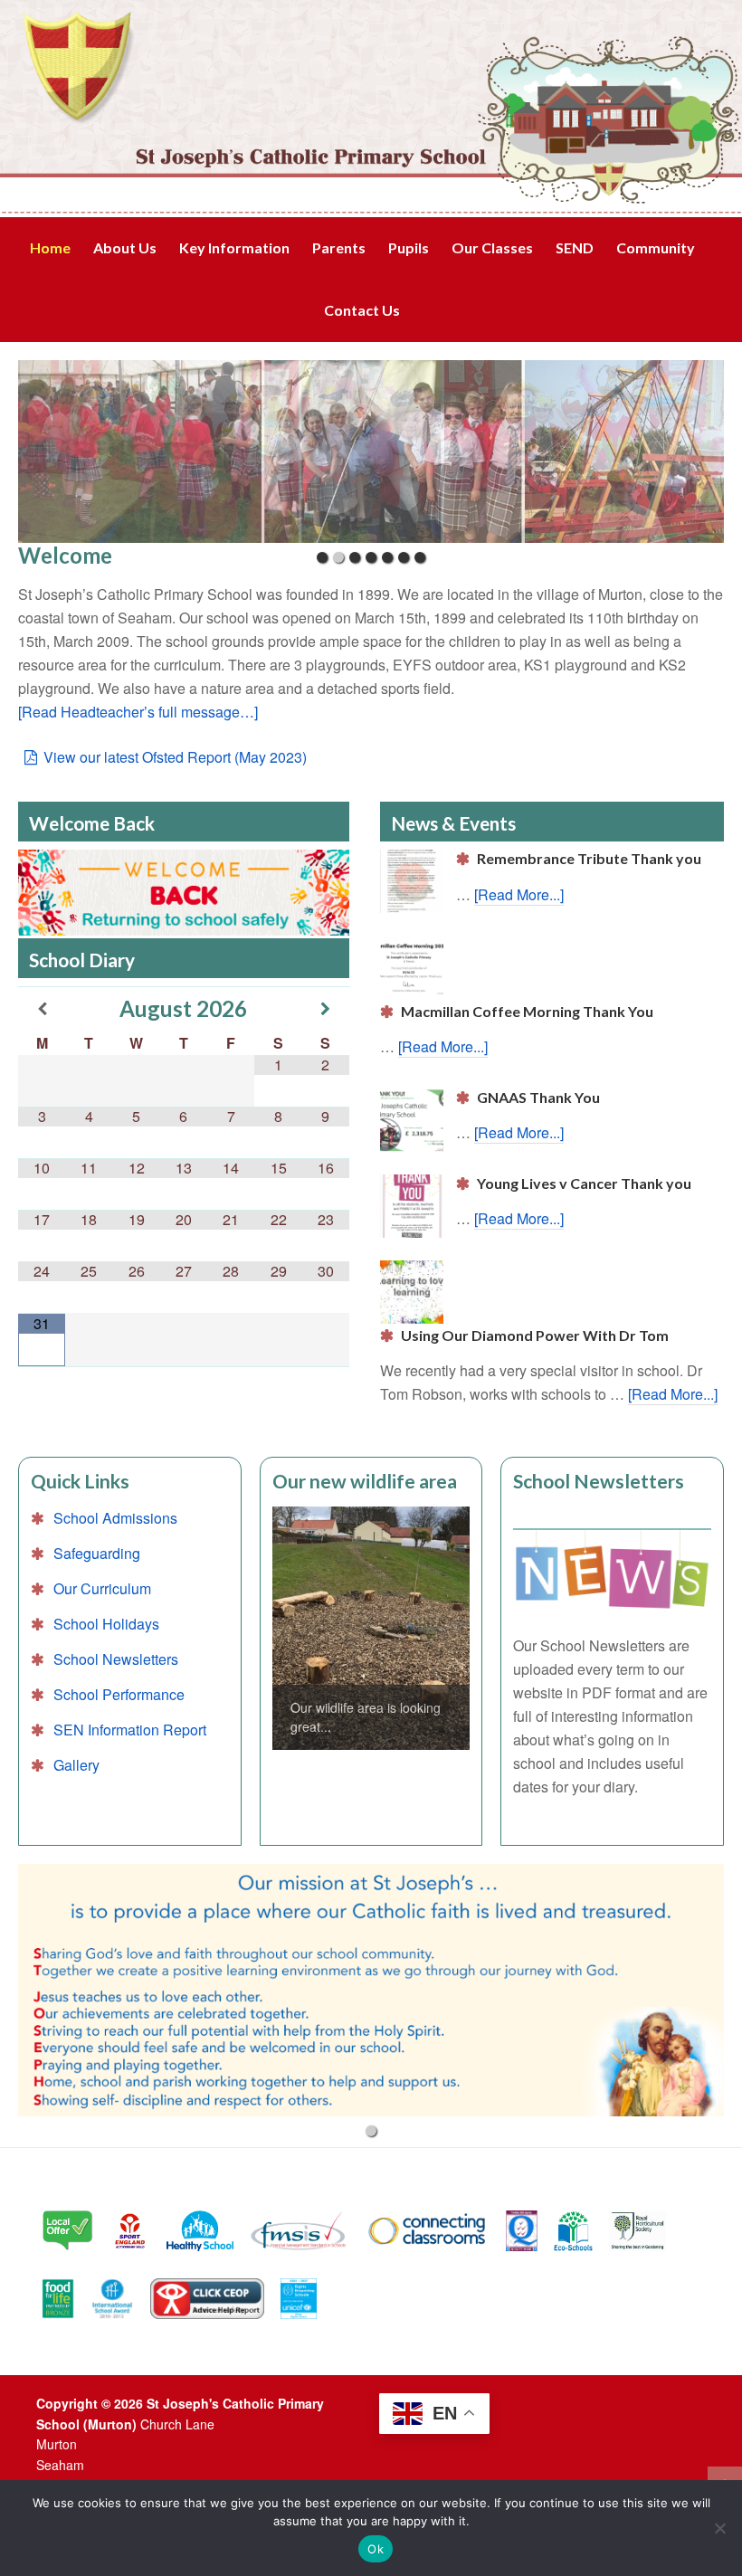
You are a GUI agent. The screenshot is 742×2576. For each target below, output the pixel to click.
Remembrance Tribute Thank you (589, 858)
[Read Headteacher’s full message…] (138, 712)
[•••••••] (371, 452)
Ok (376, 2549)
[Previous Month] (42, 1008)
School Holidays (106, 1624)
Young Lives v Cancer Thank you (584, 1183)
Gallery (76, 1765)
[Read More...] (519, 894)
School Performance (119, 1694)
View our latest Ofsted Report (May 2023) (175, 757)
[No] (719, 2528)
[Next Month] (326, 1008)
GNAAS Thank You (538, 1097)
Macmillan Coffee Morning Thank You (527, 1011)
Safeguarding (97, 1553)
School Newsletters (116, 1659)
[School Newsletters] (612, 1570)
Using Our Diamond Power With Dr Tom (535, 1335)
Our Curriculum (102, 1588)
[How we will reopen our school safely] (184, 894)
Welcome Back (92, 823)
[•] (371, 1990)
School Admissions (115, 1518)
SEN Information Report (130, 1730)
